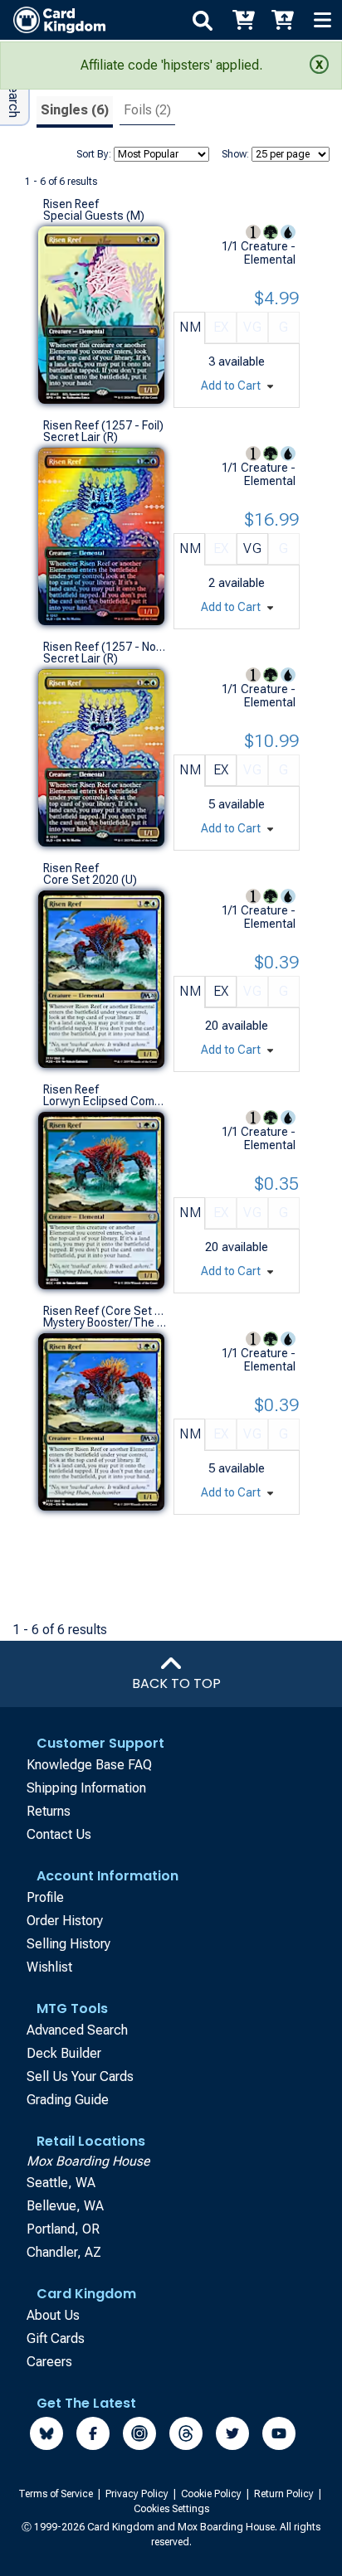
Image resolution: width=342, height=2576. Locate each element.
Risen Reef (71, 204)
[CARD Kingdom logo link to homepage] (53, 20)
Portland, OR (63, 2229)
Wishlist (49, 1967)
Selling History (68, 1944)
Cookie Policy (213, 2494)
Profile (45, 1897)
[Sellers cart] (282, 20)
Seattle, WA (61, 2183)
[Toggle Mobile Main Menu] (322, 20)
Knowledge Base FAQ (89, 1765)
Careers (49, 2362)
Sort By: (94, 154)
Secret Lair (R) (81, 437)
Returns (49, 1811)
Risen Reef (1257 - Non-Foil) (105, 647)
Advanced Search (77, 2030)
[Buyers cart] (242, 20)
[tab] (75, 112)
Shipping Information (86, 1788)
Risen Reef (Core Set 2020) (105, 1311)
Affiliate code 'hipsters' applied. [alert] (171, 65)
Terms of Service (57, 2494)
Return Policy (285, 2494)
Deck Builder (64, 2053)
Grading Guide (68, 2100)
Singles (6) (75, 110)
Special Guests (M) (94, 216)
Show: (235, 154)
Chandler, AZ (64, 2252)
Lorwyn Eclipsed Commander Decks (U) (105, 1101)
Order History (65, 1921)
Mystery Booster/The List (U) (105, 1322)
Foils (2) (147, 110)
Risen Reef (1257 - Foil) (103, 425)
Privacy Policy (138, 2494)
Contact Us (59, 1834)
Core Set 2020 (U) (90, 880)
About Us (53, 2315)
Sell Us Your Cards (80, 2076)
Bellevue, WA (65, 2206)
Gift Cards (56, 2338)
